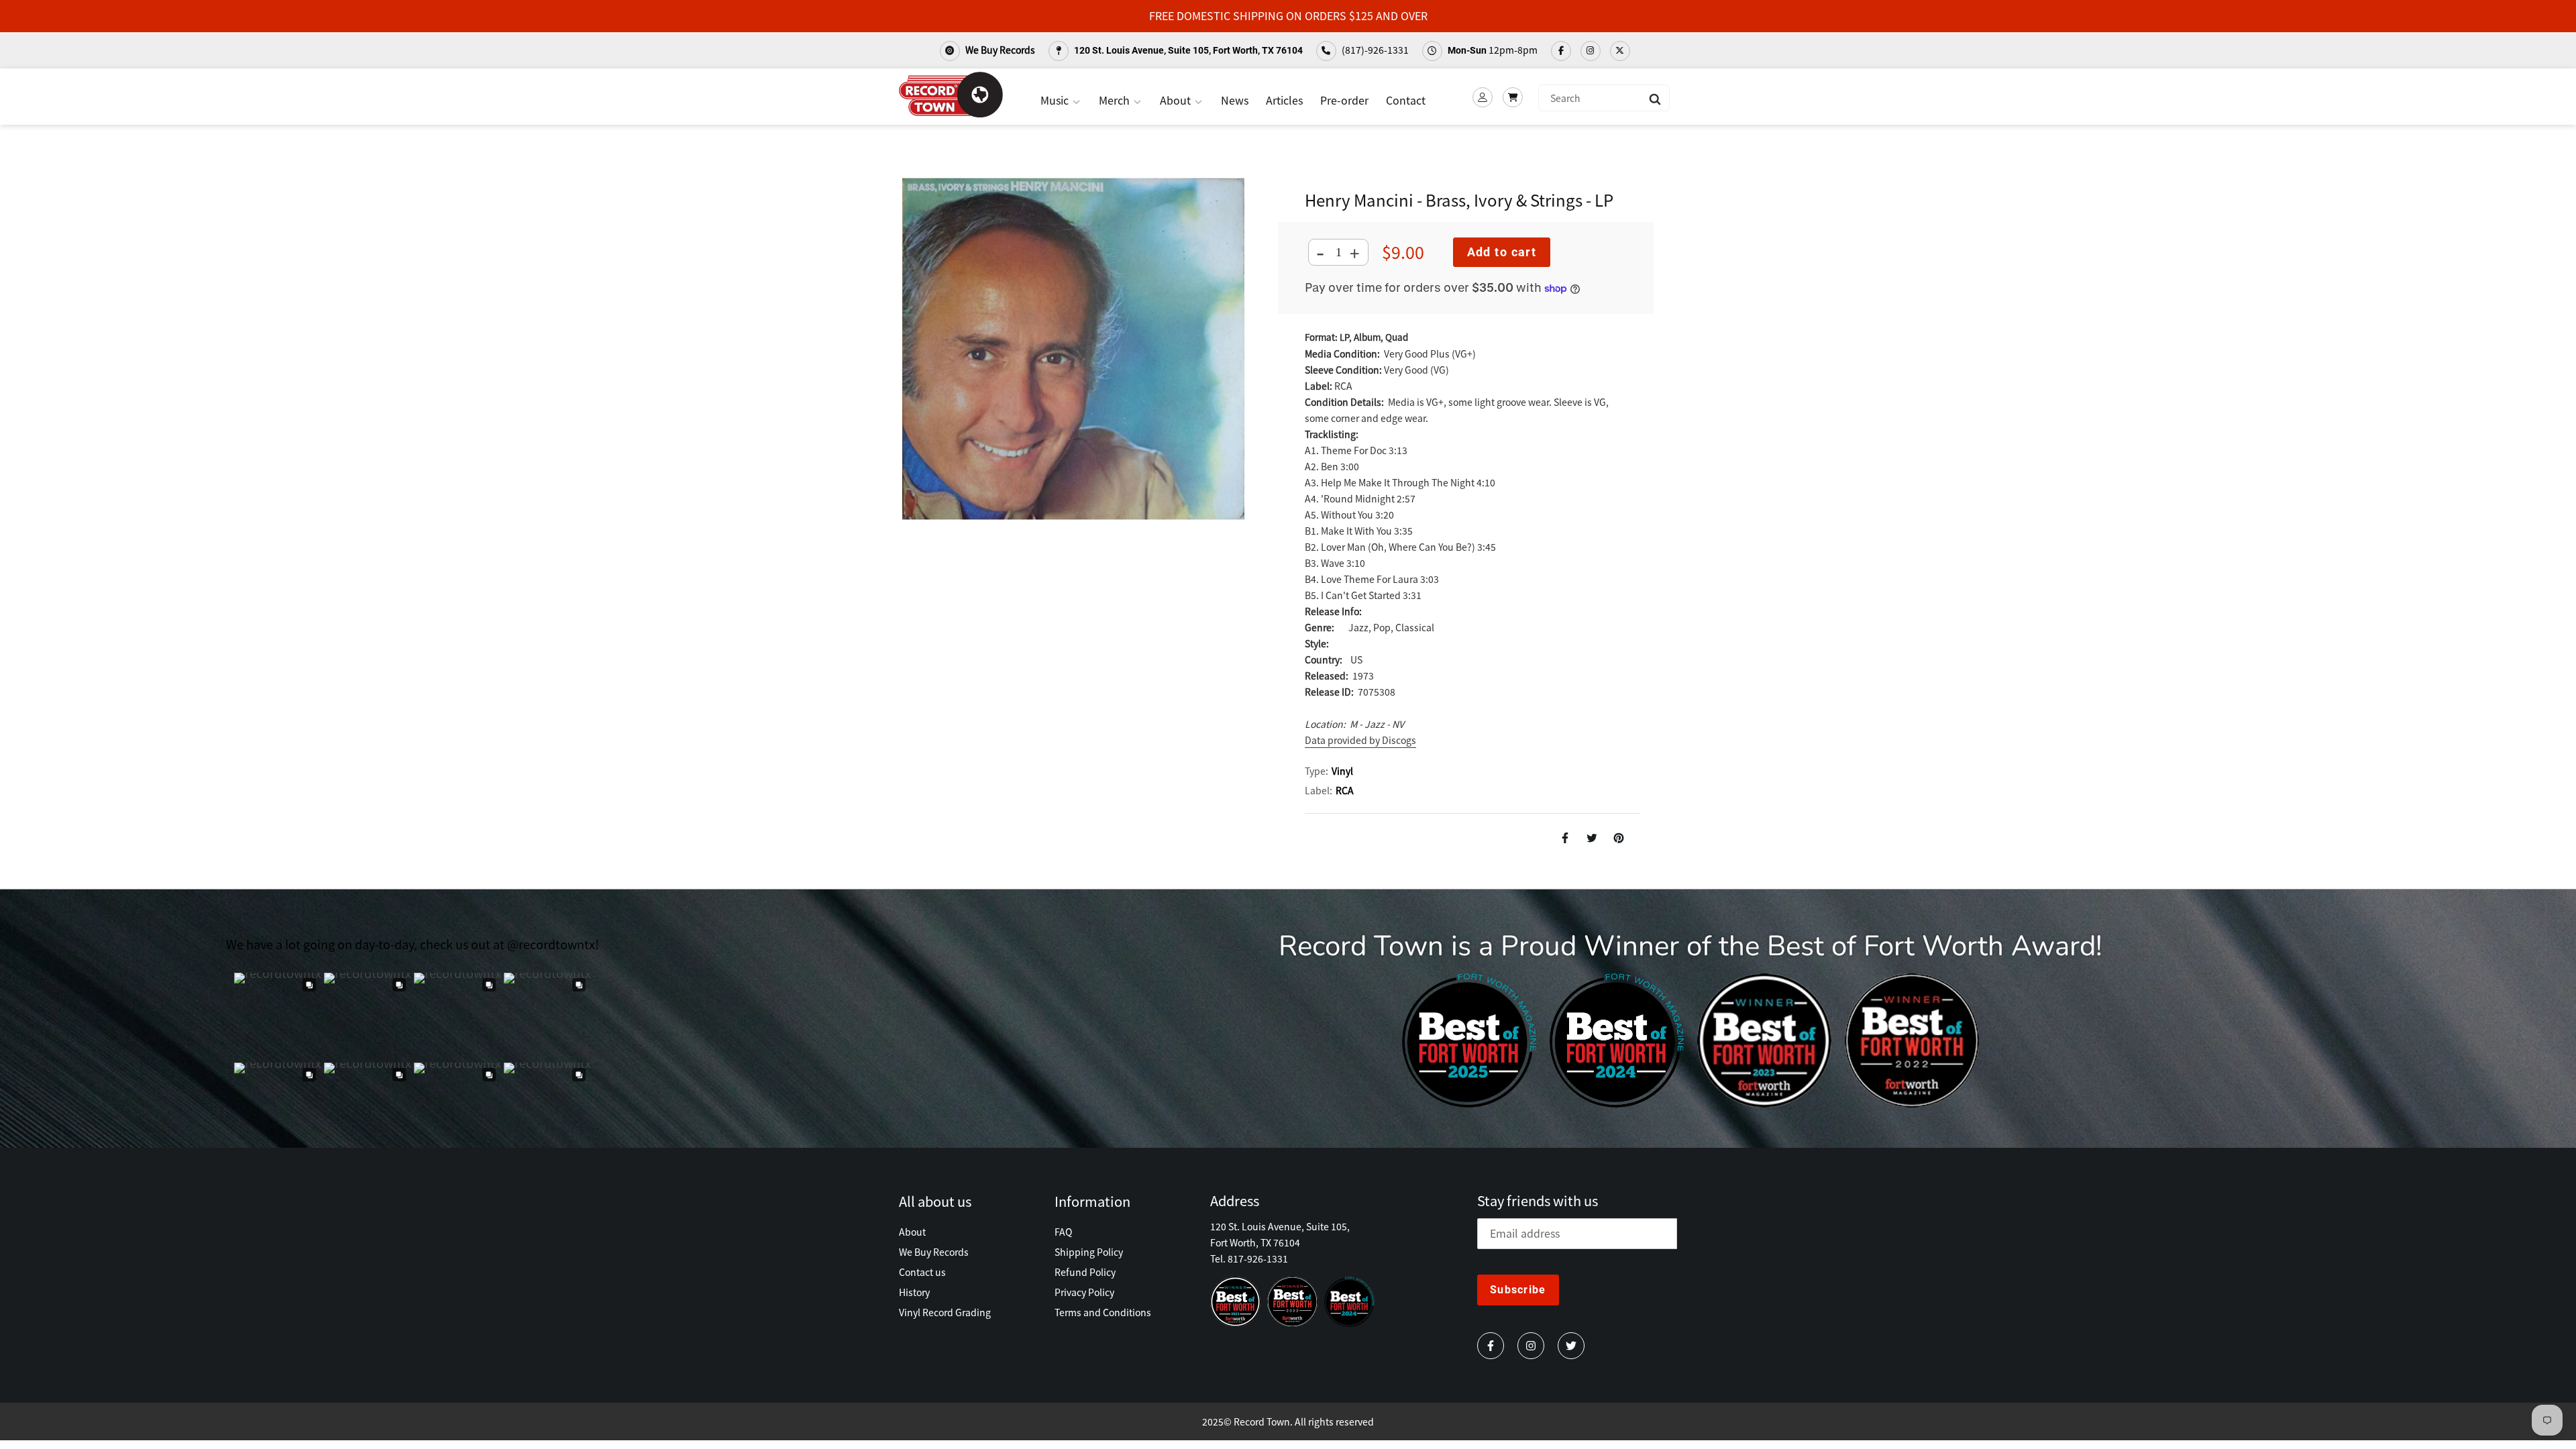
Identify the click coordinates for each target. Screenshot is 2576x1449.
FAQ (1063, 1232)
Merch (1116, 100)
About (1177, 100)
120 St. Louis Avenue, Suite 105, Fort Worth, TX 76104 (1187, 50)
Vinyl (1342, 771)
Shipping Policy (1089, 1252)
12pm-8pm (1493, 50)
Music (1056, 100)
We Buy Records (999, 50)
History (914, 1292)
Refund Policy (1085, 1272)
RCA (1345, 790)
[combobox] (1604, 98)
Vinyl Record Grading (945, 1312)
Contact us (922, 1272)
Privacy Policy (1084, 1292)
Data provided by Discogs (1360, 740)
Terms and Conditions (1103, 1312)
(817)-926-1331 (1374, 50)
